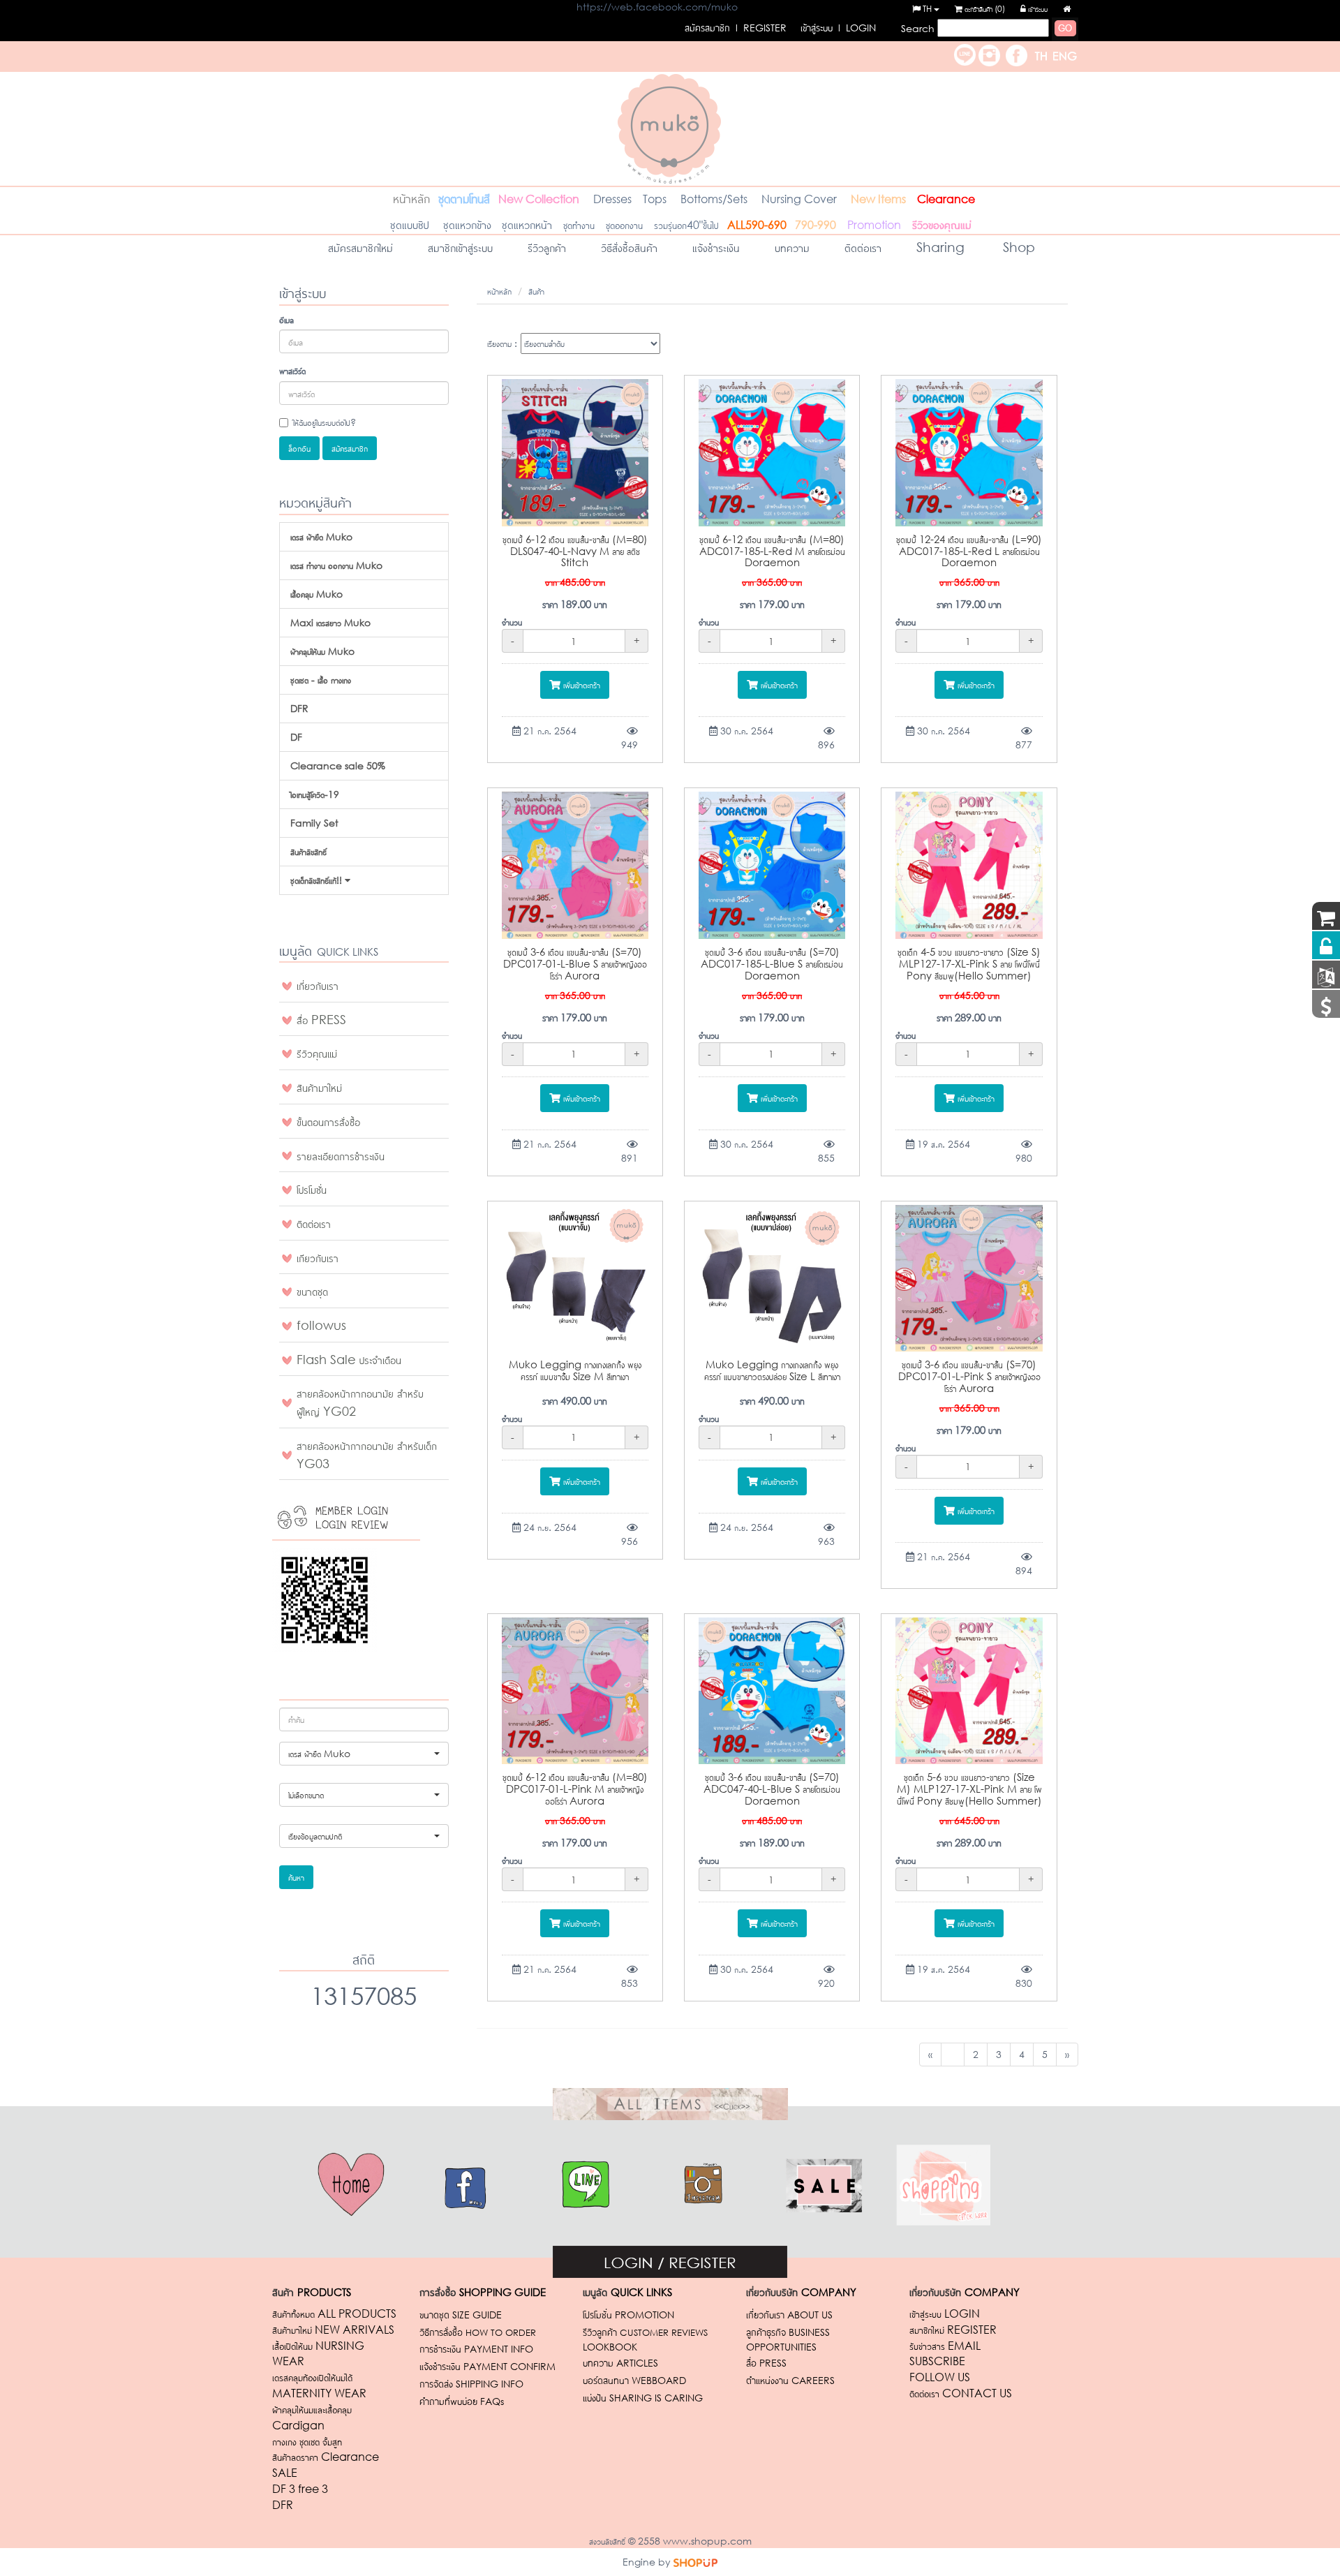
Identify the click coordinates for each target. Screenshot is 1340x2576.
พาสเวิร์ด (292, 370)
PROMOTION (628, 2315)
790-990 (816, 224)
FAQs (462, 2401)
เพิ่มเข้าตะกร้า (580, 684)
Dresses (612, 199)
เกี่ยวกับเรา (318, 985)
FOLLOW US (940, 2377)
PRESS (766, 2363)
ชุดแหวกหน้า (527, 224)
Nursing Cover (799, 199)
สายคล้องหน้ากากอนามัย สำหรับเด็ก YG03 (367, 1454)
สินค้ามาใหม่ (319, 1087)
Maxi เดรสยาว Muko (330, 622)
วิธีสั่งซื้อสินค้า (629, 247)
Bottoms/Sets (714, 199)
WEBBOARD (634, 2380)
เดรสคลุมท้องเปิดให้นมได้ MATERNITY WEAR (319, 2385)
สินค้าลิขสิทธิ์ (308, 851)
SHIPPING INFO (471, 2384)
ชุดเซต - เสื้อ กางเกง (321, 680)
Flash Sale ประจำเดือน (349, 1359)
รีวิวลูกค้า (547, 247)
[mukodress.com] (670, 127)
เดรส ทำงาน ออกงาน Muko (336, 565)
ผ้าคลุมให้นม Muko (322, 651)
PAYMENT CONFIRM (487, 2366)
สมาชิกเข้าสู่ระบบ (460, 247)
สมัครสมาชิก (350, 448)
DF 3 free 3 (300, 2488)
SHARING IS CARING (643, 2398)
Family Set (314, 823)
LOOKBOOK (610, 2347)
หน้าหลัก (411, 198)
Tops (656, 199)
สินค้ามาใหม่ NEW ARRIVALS (333, 2329)
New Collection (539, 199)
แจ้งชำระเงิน (716, 247)
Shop (1017, 247)
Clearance (946, 199)
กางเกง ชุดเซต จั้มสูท (308, 2441)
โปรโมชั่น (312, 1189)
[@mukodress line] (965, 53)
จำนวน (512, 622)
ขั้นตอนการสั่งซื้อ (328, 1121)
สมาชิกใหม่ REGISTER (953, 2329)
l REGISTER (736, 28)
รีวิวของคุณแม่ (942, 224)
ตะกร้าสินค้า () (984, 9)
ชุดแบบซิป (399, 224)
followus (321, 1325)
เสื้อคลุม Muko (317, 594)
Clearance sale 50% (338, 765)
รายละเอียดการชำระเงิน (341, 1155)
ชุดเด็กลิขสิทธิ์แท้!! (318, 880)
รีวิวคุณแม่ (317, 1053)
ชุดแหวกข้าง (469, 224)
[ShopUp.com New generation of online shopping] (695, 2562)
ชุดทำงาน (579, 224)
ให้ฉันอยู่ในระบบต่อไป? (325, 422)
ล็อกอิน (299, 448)
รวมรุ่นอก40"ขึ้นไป (686, 224)
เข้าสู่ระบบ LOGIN (945, 2313)
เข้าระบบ (1037, 9)
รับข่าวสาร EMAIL (945, 2345)
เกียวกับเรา (318, 1257)
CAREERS (790, 2380)
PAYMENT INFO (476, 2349)
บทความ (792, 247)
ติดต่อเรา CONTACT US (961, 2393)
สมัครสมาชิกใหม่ (360, 247)
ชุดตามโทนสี (464, 198)
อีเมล (286, 319)
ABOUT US (789, 2315)
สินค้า (536, 291)
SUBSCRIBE (937, 2361)
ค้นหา (296, 1877)
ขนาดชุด (312, 1291)
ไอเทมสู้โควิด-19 (315, 794)
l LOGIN (838, 28)
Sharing (940, 247)
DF (296, 737)
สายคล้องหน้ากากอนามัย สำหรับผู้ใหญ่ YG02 (360, 1402)
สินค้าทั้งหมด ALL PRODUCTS (334, 2313)
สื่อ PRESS (321, 1019)
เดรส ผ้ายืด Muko (321, 536)
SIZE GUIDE (461, 2315)
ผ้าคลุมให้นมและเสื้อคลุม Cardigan (312, 2417)
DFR (299, 708)
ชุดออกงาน (624, 224)
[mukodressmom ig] (989, 53)
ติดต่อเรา (863, 247)
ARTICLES (620, 2363)
